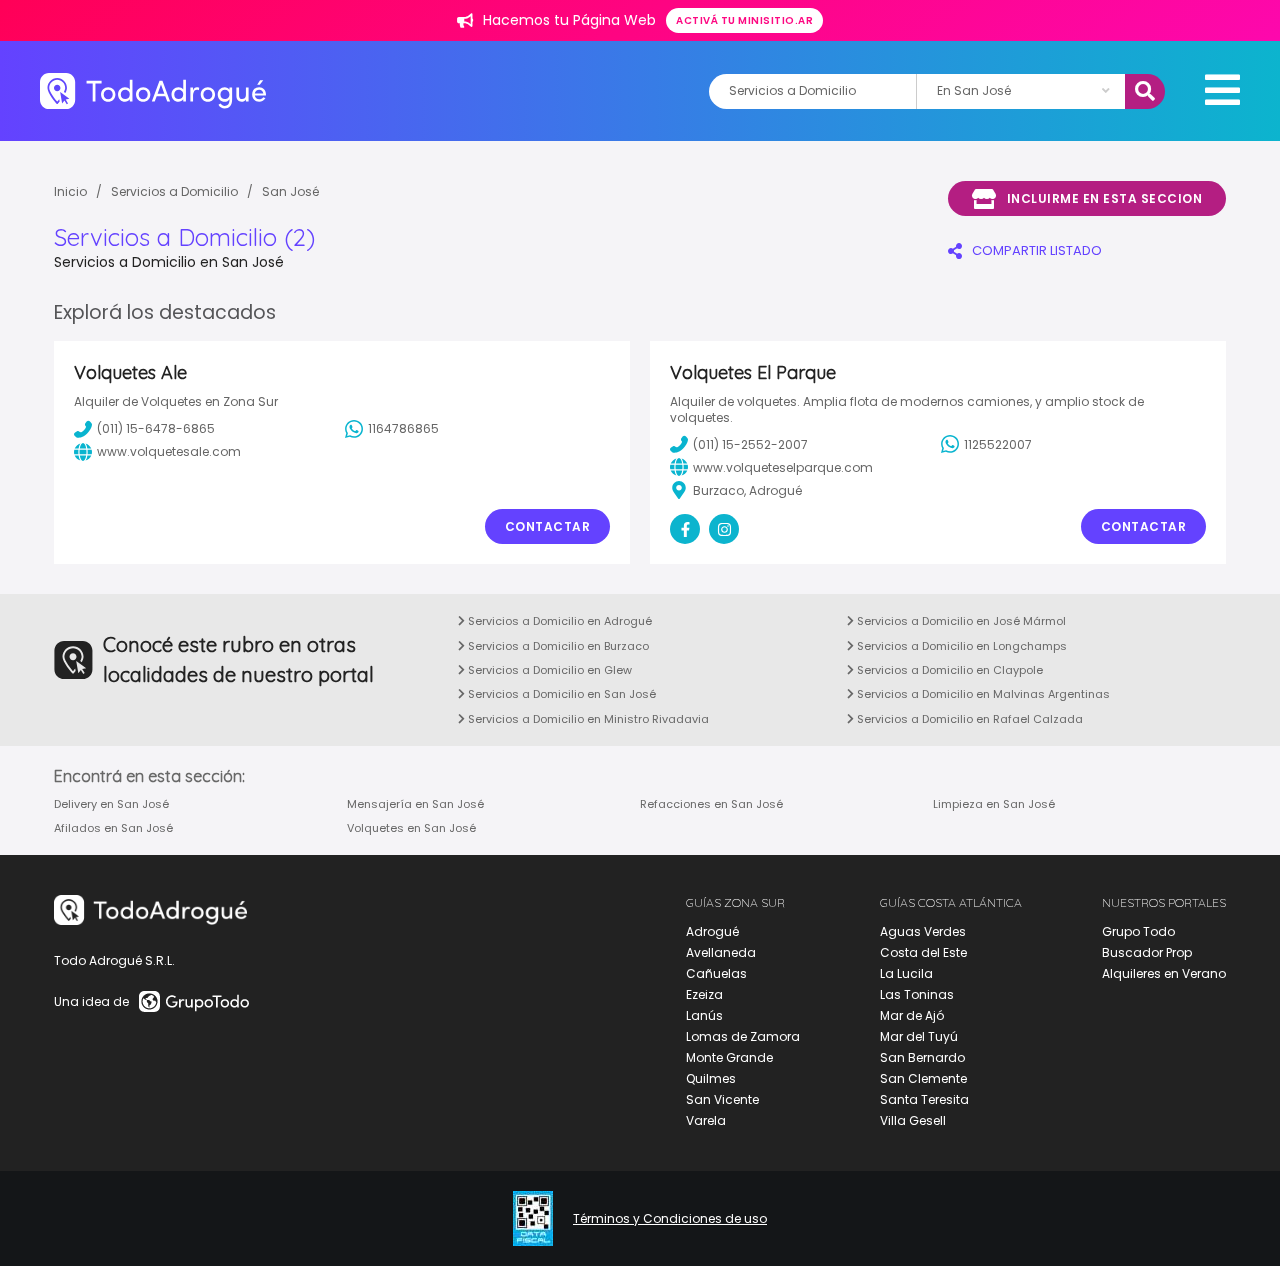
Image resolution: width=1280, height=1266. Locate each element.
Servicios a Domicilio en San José (560, 694)
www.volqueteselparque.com (783, 467)
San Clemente (923, 1078)
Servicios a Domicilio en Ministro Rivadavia (587, 719)
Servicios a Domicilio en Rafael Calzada (968, 719)
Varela (706, 1120)
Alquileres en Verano (1164, 973)
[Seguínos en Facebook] (685, 529)
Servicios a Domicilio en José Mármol (960, 621)
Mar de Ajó (912, 1015)
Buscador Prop (1147, 952)
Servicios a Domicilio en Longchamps (960, 646)
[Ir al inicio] (153, 90)
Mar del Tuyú (919, 1036)
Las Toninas (917, 994)
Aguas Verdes (923, 931)
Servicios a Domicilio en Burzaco (557, 646)
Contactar (548, 526)
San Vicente (722, 1099)
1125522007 (998, 444)
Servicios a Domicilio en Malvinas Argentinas (982, 694)
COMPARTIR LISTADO (1037, 250)
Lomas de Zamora (743, 1036)
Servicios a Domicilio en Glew (548, 670)
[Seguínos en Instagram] (724, 529)
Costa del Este (923, 952)
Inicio (70, 191)
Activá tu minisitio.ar (744, 20)
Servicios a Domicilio (174, 191)
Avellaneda (721, 952)
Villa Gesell (913, 1120)
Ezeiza (704, 994)
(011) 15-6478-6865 (156, 428)
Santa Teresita (924, 1099)
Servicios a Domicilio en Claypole (948, 670)
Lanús (704, 1015)
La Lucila (906, 973)
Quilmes (711, 1078)
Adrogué (712, 931)
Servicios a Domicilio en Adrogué (558, 621)
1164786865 (403, 428)
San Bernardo (922, 1057)
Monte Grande (729, 1057)
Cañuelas (716, 973)
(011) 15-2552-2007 (750, 444)
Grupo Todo (1138, 931)
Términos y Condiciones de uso (670, 1219)
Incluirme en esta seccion (1105, 198)
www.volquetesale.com (169, 451)
